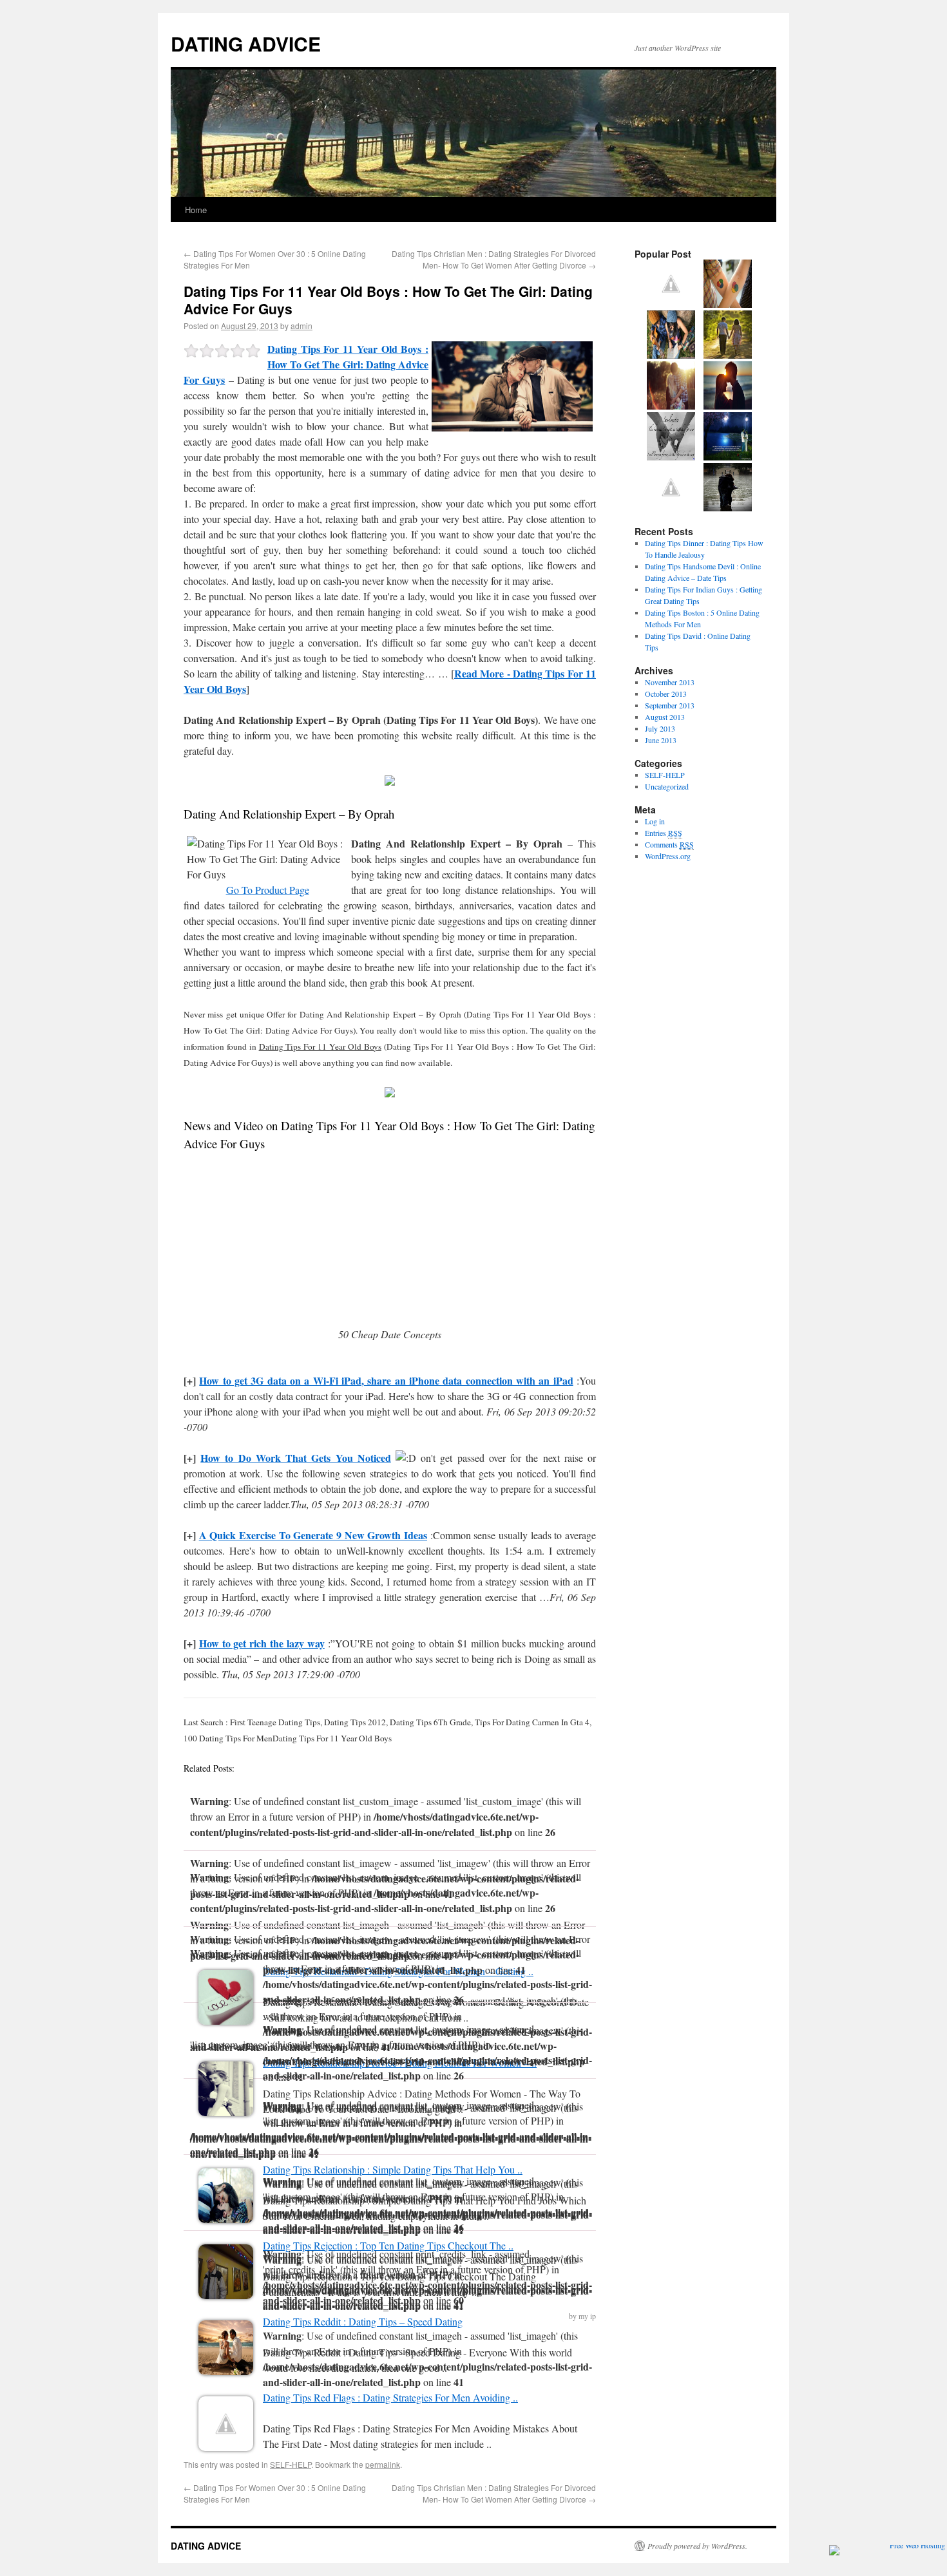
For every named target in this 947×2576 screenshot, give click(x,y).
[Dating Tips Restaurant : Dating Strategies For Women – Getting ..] (226, 2021)
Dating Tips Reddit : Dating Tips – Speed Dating (363, 2321)
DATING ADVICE (246, 43)
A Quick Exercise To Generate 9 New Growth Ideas (313, 1535)
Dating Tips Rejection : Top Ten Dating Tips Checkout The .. (388, 2245)
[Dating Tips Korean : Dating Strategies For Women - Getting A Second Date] (671, 406)
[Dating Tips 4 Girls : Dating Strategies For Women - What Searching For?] (728, 457)
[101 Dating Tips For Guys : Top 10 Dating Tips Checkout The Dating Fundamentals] (671, 457)
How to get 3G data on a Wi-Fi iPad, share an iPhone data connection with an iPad (386, 1380)
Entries (664, 833)
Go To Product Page (268, 890)
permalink (383, 2464)
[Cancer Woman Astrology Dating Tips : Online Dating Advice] (671, 508)
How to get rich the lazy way (262, 1643)
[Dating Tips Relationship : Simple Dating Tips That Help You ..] (226, 2219)
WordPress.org (668, 856)
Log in (655, 821)
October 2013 (666, 694)
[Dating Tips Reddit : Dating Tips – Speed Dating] (226, 2371)
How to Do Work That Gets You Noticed (296, 1458)
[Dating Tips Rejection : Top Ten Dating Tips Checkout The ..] (226, 2295)
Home (196, 210)
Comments (669, 844)
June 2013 (661, 740)
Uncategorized (667, 786)
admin (301, 326)
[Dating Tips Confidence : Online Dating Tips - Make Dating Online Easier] (728, 355)
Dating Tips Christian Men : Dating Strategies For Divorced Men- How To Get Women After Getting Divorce (494, 259)
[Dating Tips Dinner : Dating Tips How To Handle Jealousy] (671, 355)
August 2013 (665, 717)
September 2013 (670, 705)
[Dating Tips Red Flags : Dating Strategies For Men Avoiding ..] (226, 2447)
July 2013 (660, 728)
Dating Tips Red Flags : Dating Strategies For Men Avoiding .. (390, 2397)
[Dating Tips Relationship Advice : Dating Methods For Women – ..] (226, 2112)
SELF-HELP (291, 2464)
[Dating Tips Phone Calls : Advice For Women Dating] (728, 508)
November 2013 (670, 682)
